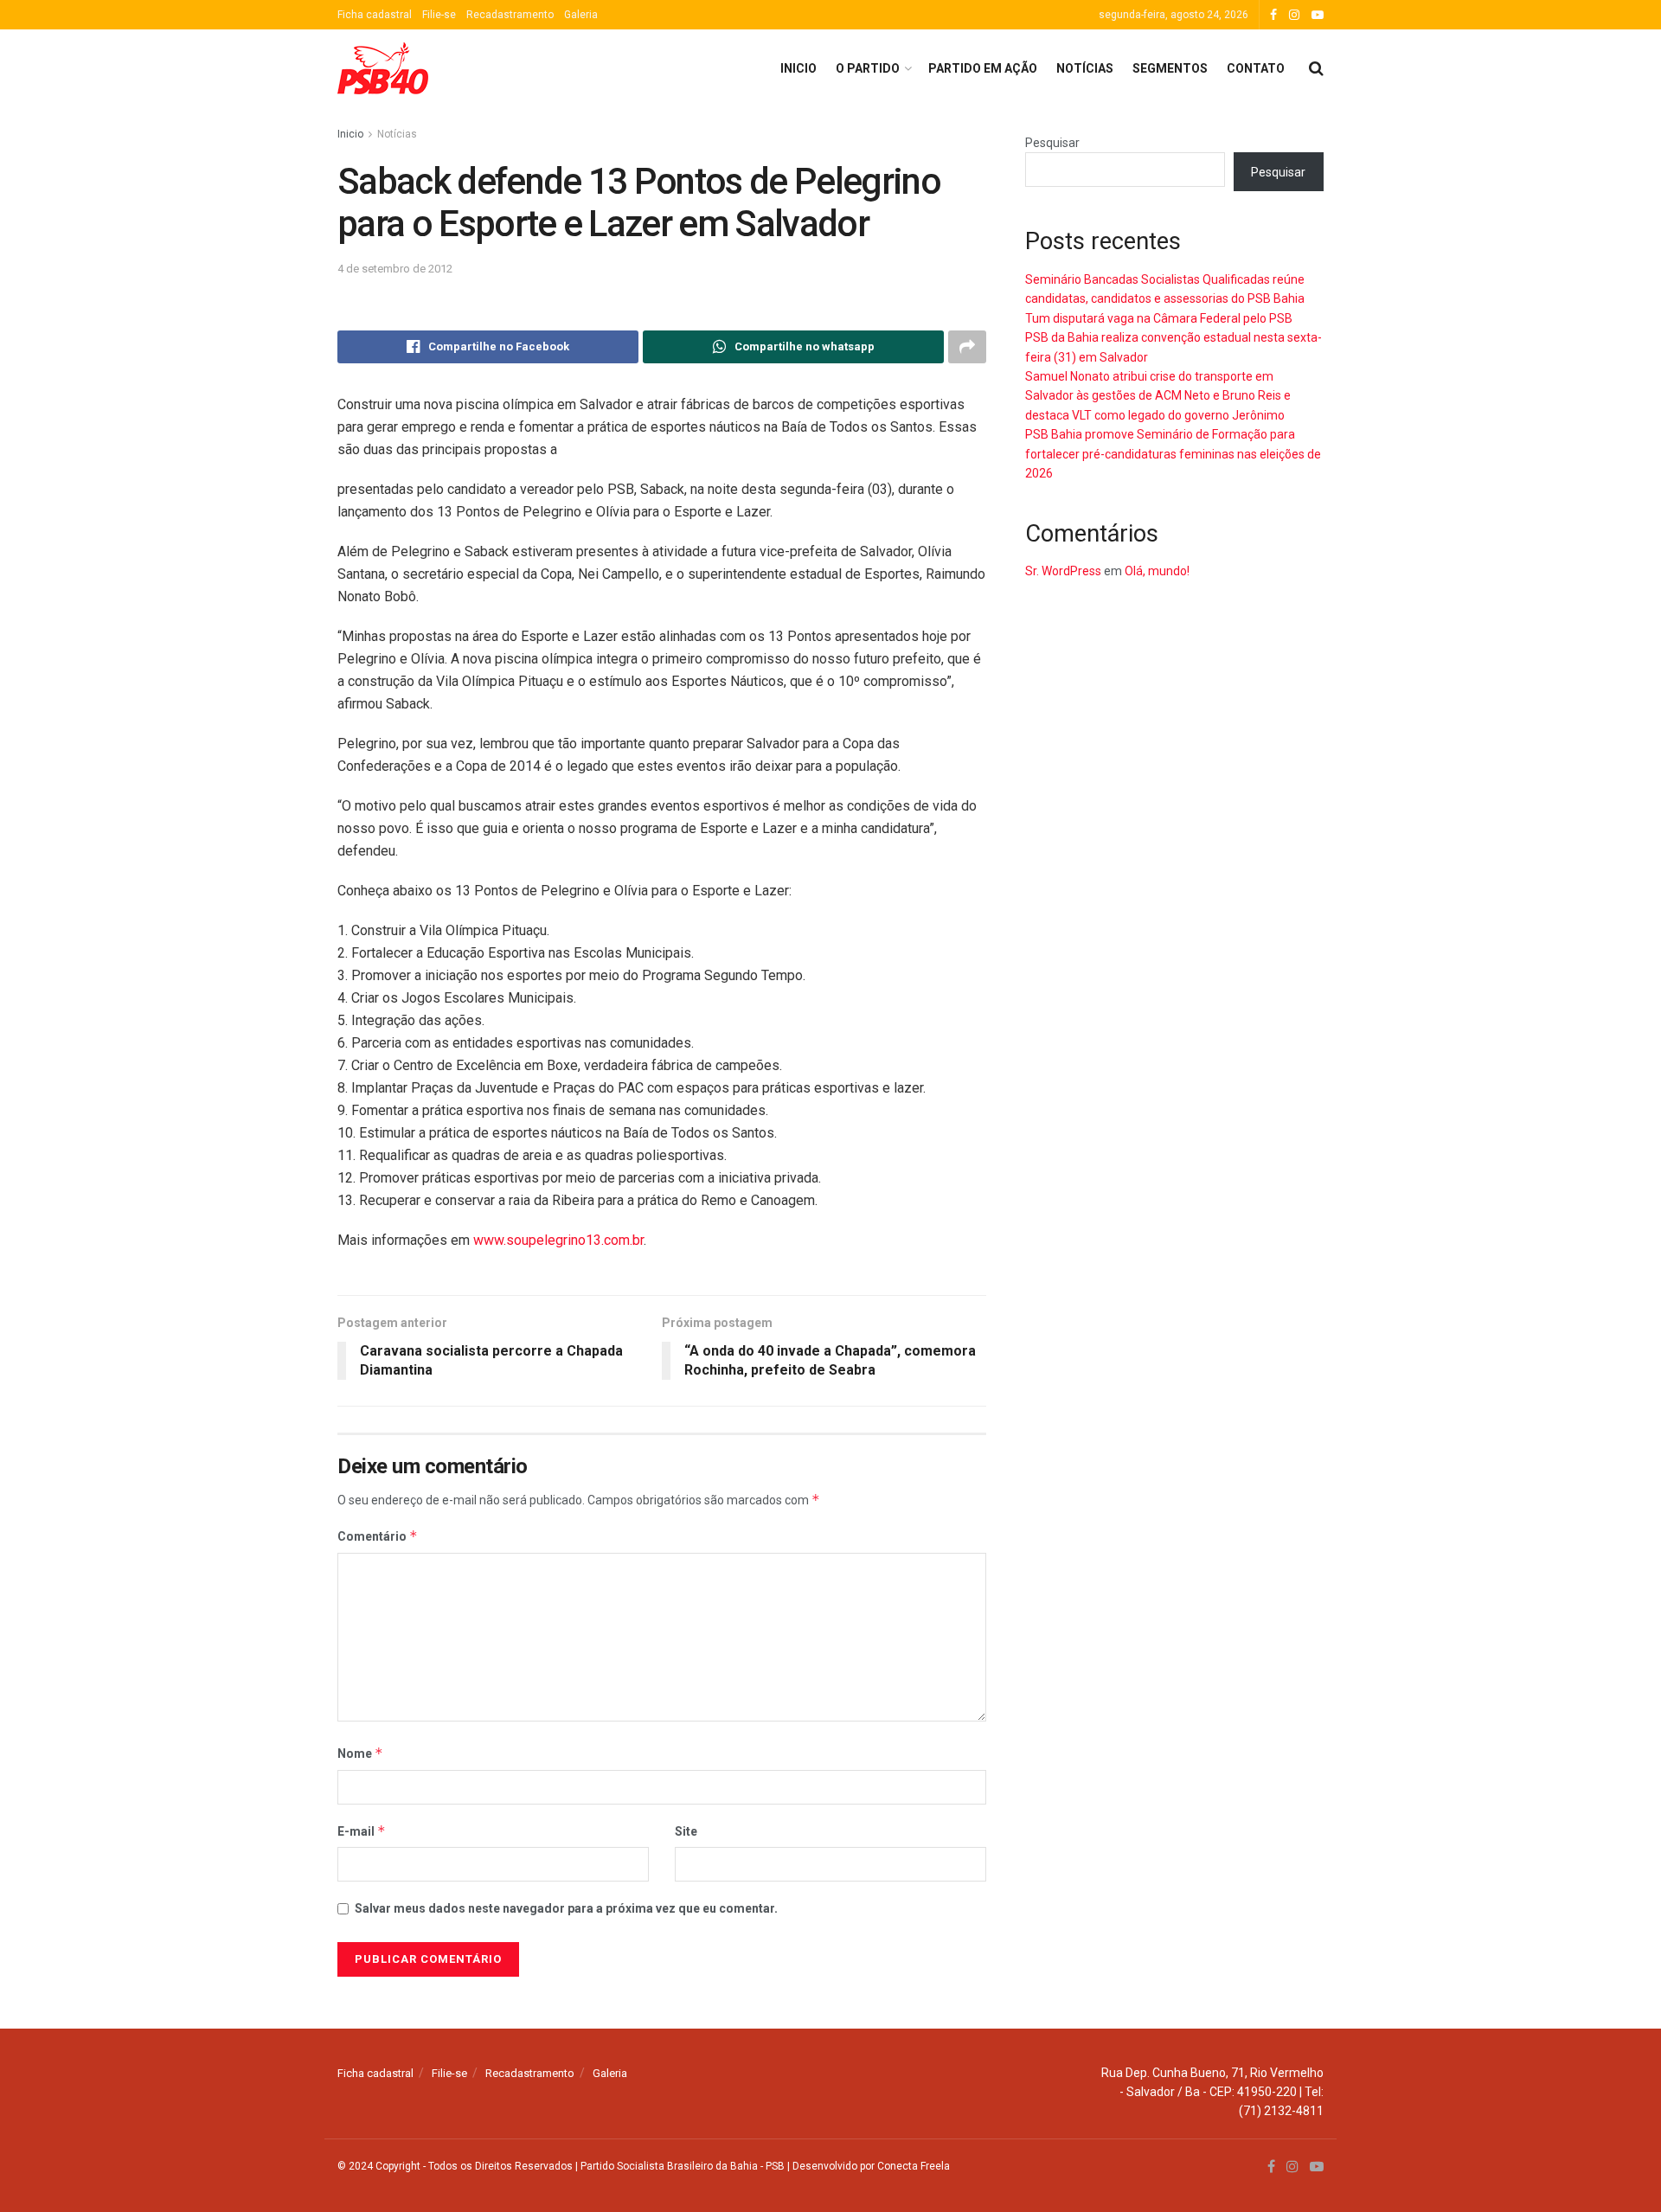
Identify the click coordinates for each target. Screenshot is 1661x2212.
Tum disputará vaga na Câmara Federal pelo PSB (1159, 318)
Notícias (1085, 68)
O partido (868, 68)
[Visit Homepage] (383, 68)
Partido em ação (983, 68)
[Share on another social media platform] (967, 347)
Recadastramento (510, 15)
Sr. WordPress (1063, 571)
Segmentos (1170, 68)
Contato (1256, 68)
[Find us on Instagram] (1294, 15)
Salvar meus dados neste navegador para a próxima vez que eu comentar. (566, 1908)
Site (686, 1831)
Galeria (581, 15)
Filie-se (439, 15)
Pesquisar (1052, 143)
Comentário (378, 1536)
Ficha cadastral (375, 15)
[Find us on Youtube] (1318, 15)
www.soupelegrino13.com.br (558, 1240)
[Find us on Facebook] (1273, 15)
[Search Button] (1316, 68)
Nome (360, 1753)
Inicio (798, 68)
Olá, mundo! (1157, 571)
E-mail (362, 1831)
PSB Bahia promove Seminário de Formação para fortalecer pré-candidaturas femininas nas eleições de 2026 (1173, 454)
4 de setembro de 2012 (395, 269)
